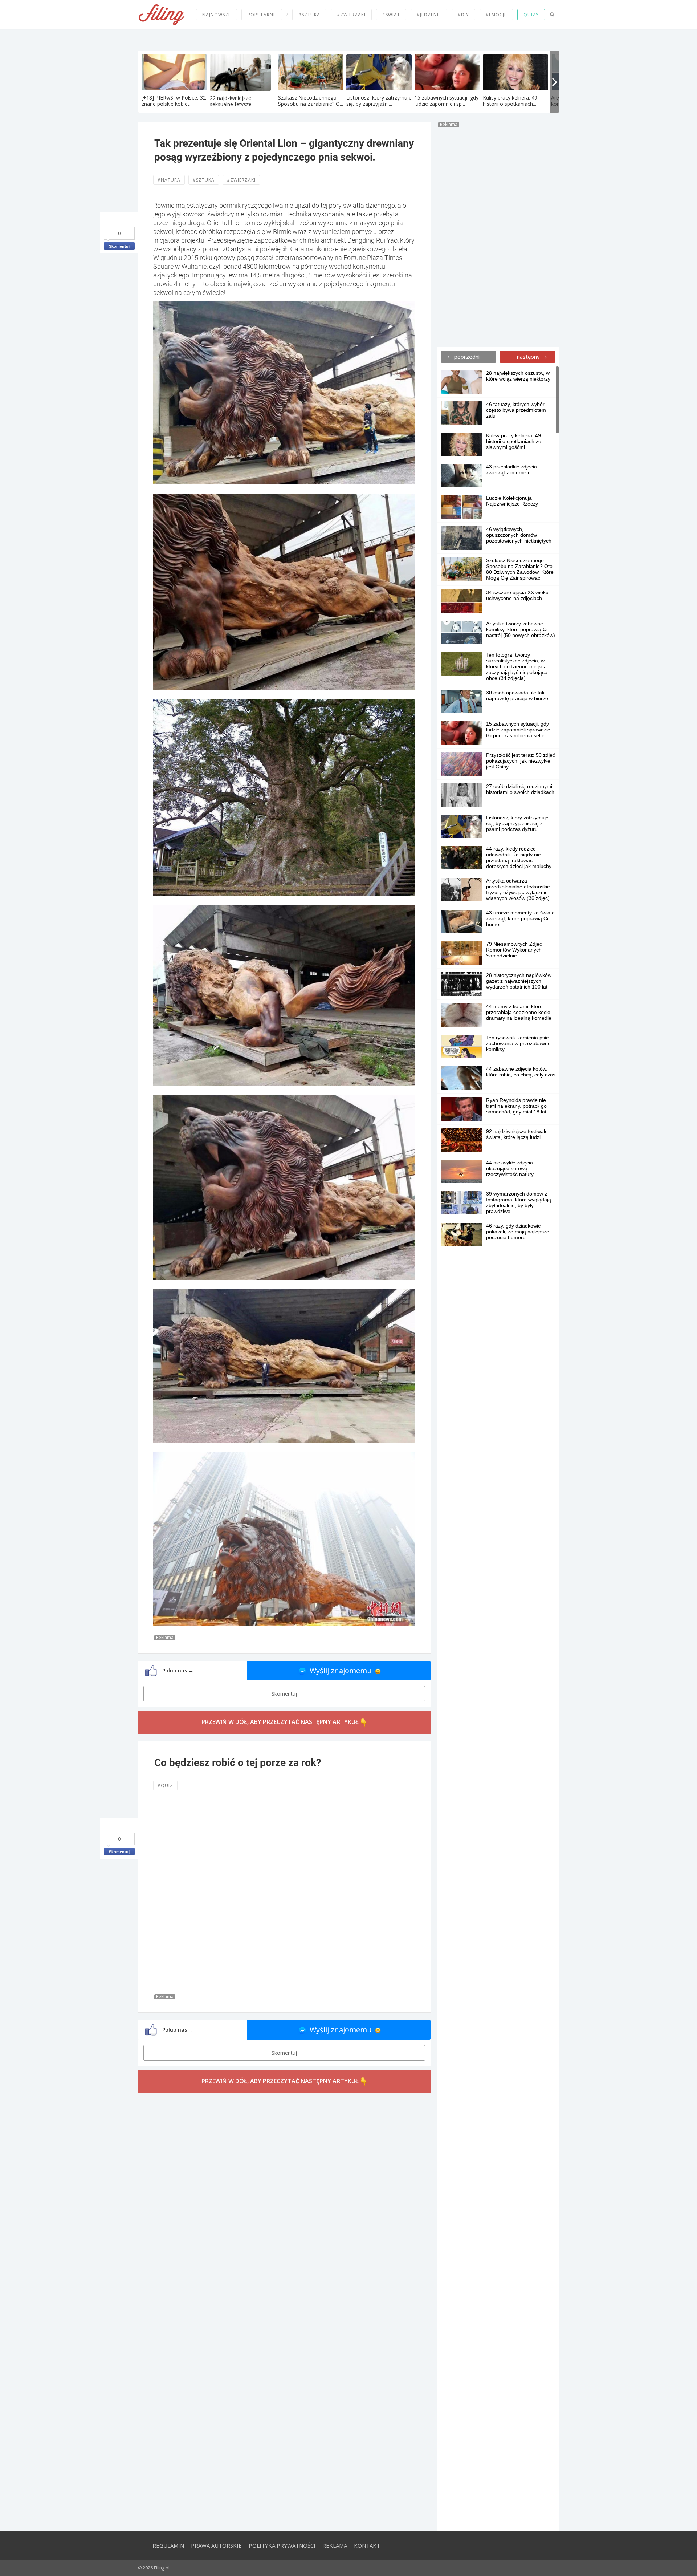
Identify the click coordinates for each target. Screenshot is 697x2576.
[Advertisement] (498, 236)
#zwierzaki (351, 15)
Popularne (262, 15)
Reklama (335, 2545)
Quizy (531, 15)
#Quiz (165, 1786)
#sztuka (309, 15)
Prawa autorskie (216, 2545)
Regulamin (168, 2545)
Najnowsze (217, 15)
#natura (169, 180)
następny (529, 357)
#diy (463, 15)
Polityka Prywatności (282, 2545)
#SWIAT (391, 15)
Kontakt (367, 2545)
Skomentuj (119, 246)
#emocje (496, 15)
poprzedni (466, 357)
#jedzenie (429, 15)
